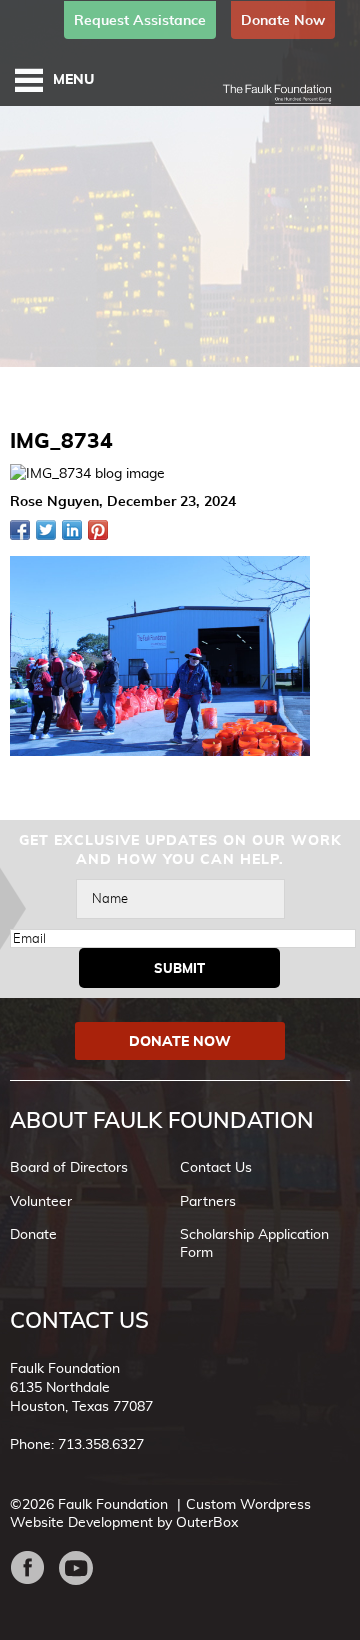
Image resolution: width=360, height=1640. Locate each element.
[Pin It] (98, 530)
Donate (33, 1234)
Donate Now (283, 20)
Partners (208, 1201)
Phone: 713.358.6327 (77, 1444)
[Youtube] (83, 1568)
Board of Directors (69, 1167)
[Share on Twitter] (46, 530)
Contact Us (216, 1167)
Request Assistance (140, 20)
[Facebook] (34, 1568)
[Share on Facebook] (20, 530)
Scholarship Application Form (254, 1243)
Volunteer (41, 1201)
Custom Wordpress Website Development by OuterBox (160, 1513)
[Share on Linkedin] (72, 530)
